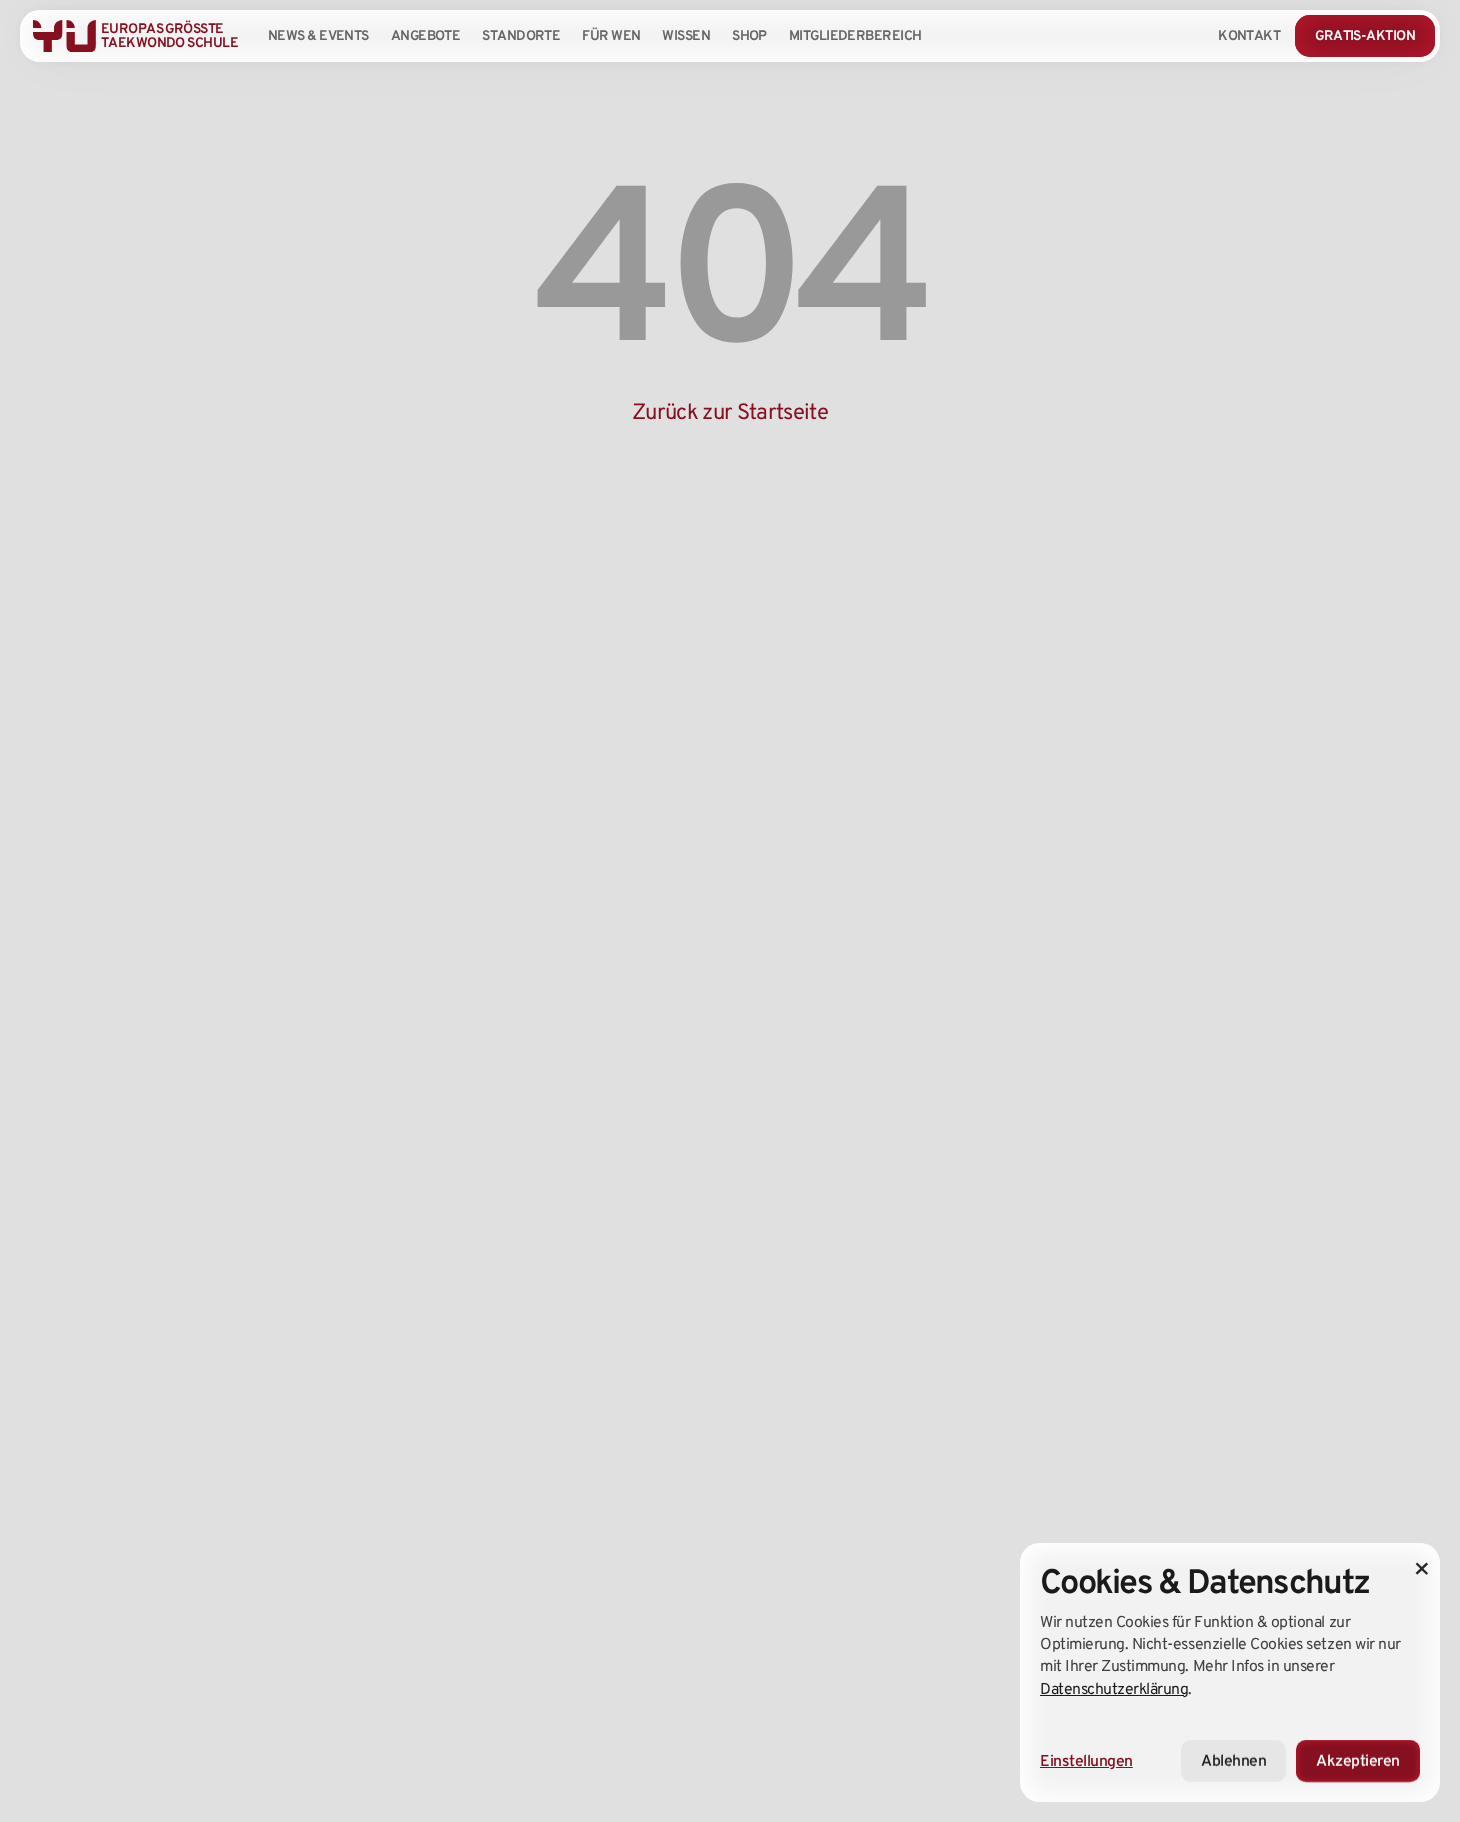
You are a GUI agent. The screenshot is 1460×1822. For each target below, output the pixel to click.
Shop (749, 35)
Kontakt (1249, 35)
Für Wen (611, 35)
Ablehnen (1233, 1760)
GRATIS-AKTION (1365, 35)
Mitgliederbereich (855, 35)
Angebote (426, 35)
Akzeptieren (1358, 1760)
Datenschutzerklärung (1114, 1688)
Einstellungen (1086, 1760)
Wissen (686, 35)
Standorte (521, 35)
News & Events (318, 35)
